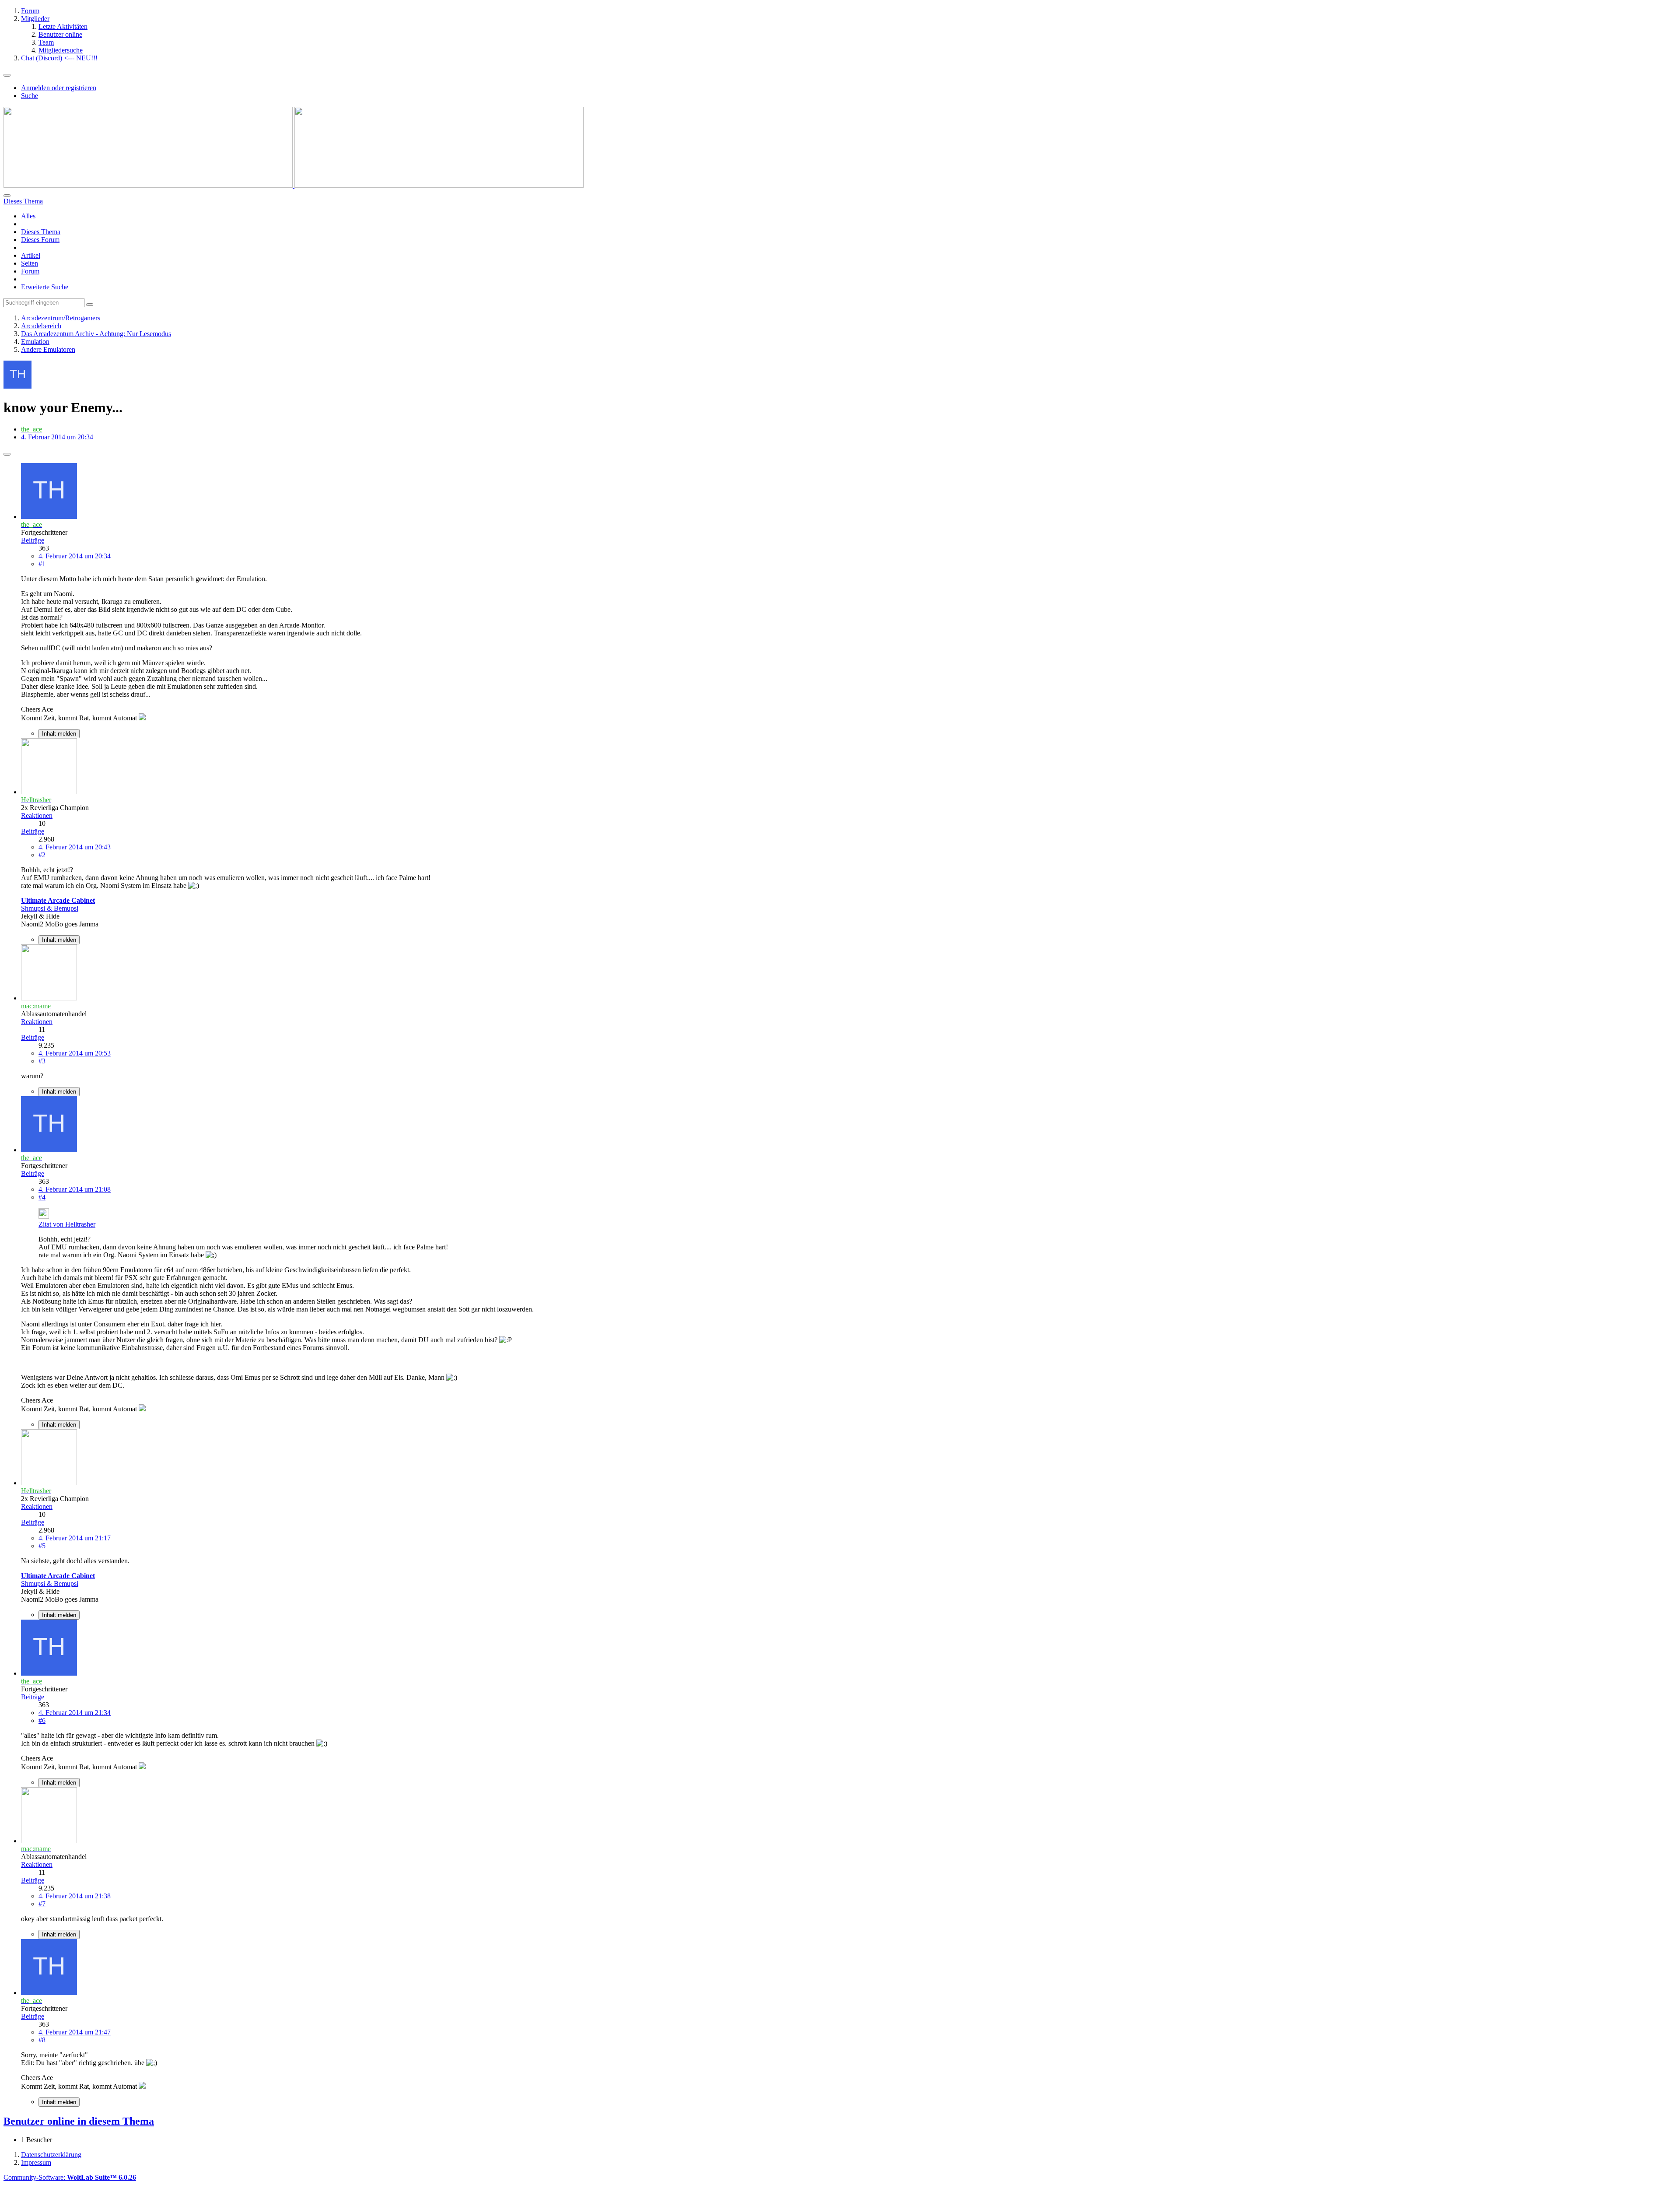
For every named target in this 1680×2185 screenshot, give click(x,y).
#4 (42, 1197)
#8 (42, 2040)
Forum (30, 271)
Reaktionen (37, 815)
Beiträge (33, 540)
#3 (42, 1061)
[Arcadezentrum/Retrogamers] (294, 185)
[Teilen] (7, 454)
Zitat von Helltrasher (67, 1224)
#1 (42, 564)
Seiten (30, 263)
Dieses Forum (40, 240)
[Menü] (7, 75)
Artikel (31, 255)
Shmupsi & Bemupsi (50, 908)
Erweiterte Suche (45, 287)
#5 (42, 1546)
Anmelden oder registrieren (59, 88)
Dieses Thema (41, 232)
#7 (42, 1904)
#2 (42, 855)
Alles (28, 216)
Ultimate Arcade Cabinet (58, 900)
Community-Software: (70, 2177)
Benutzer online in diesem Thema (79, 2121)
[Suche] (7, 196)
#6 (42, 1720)
